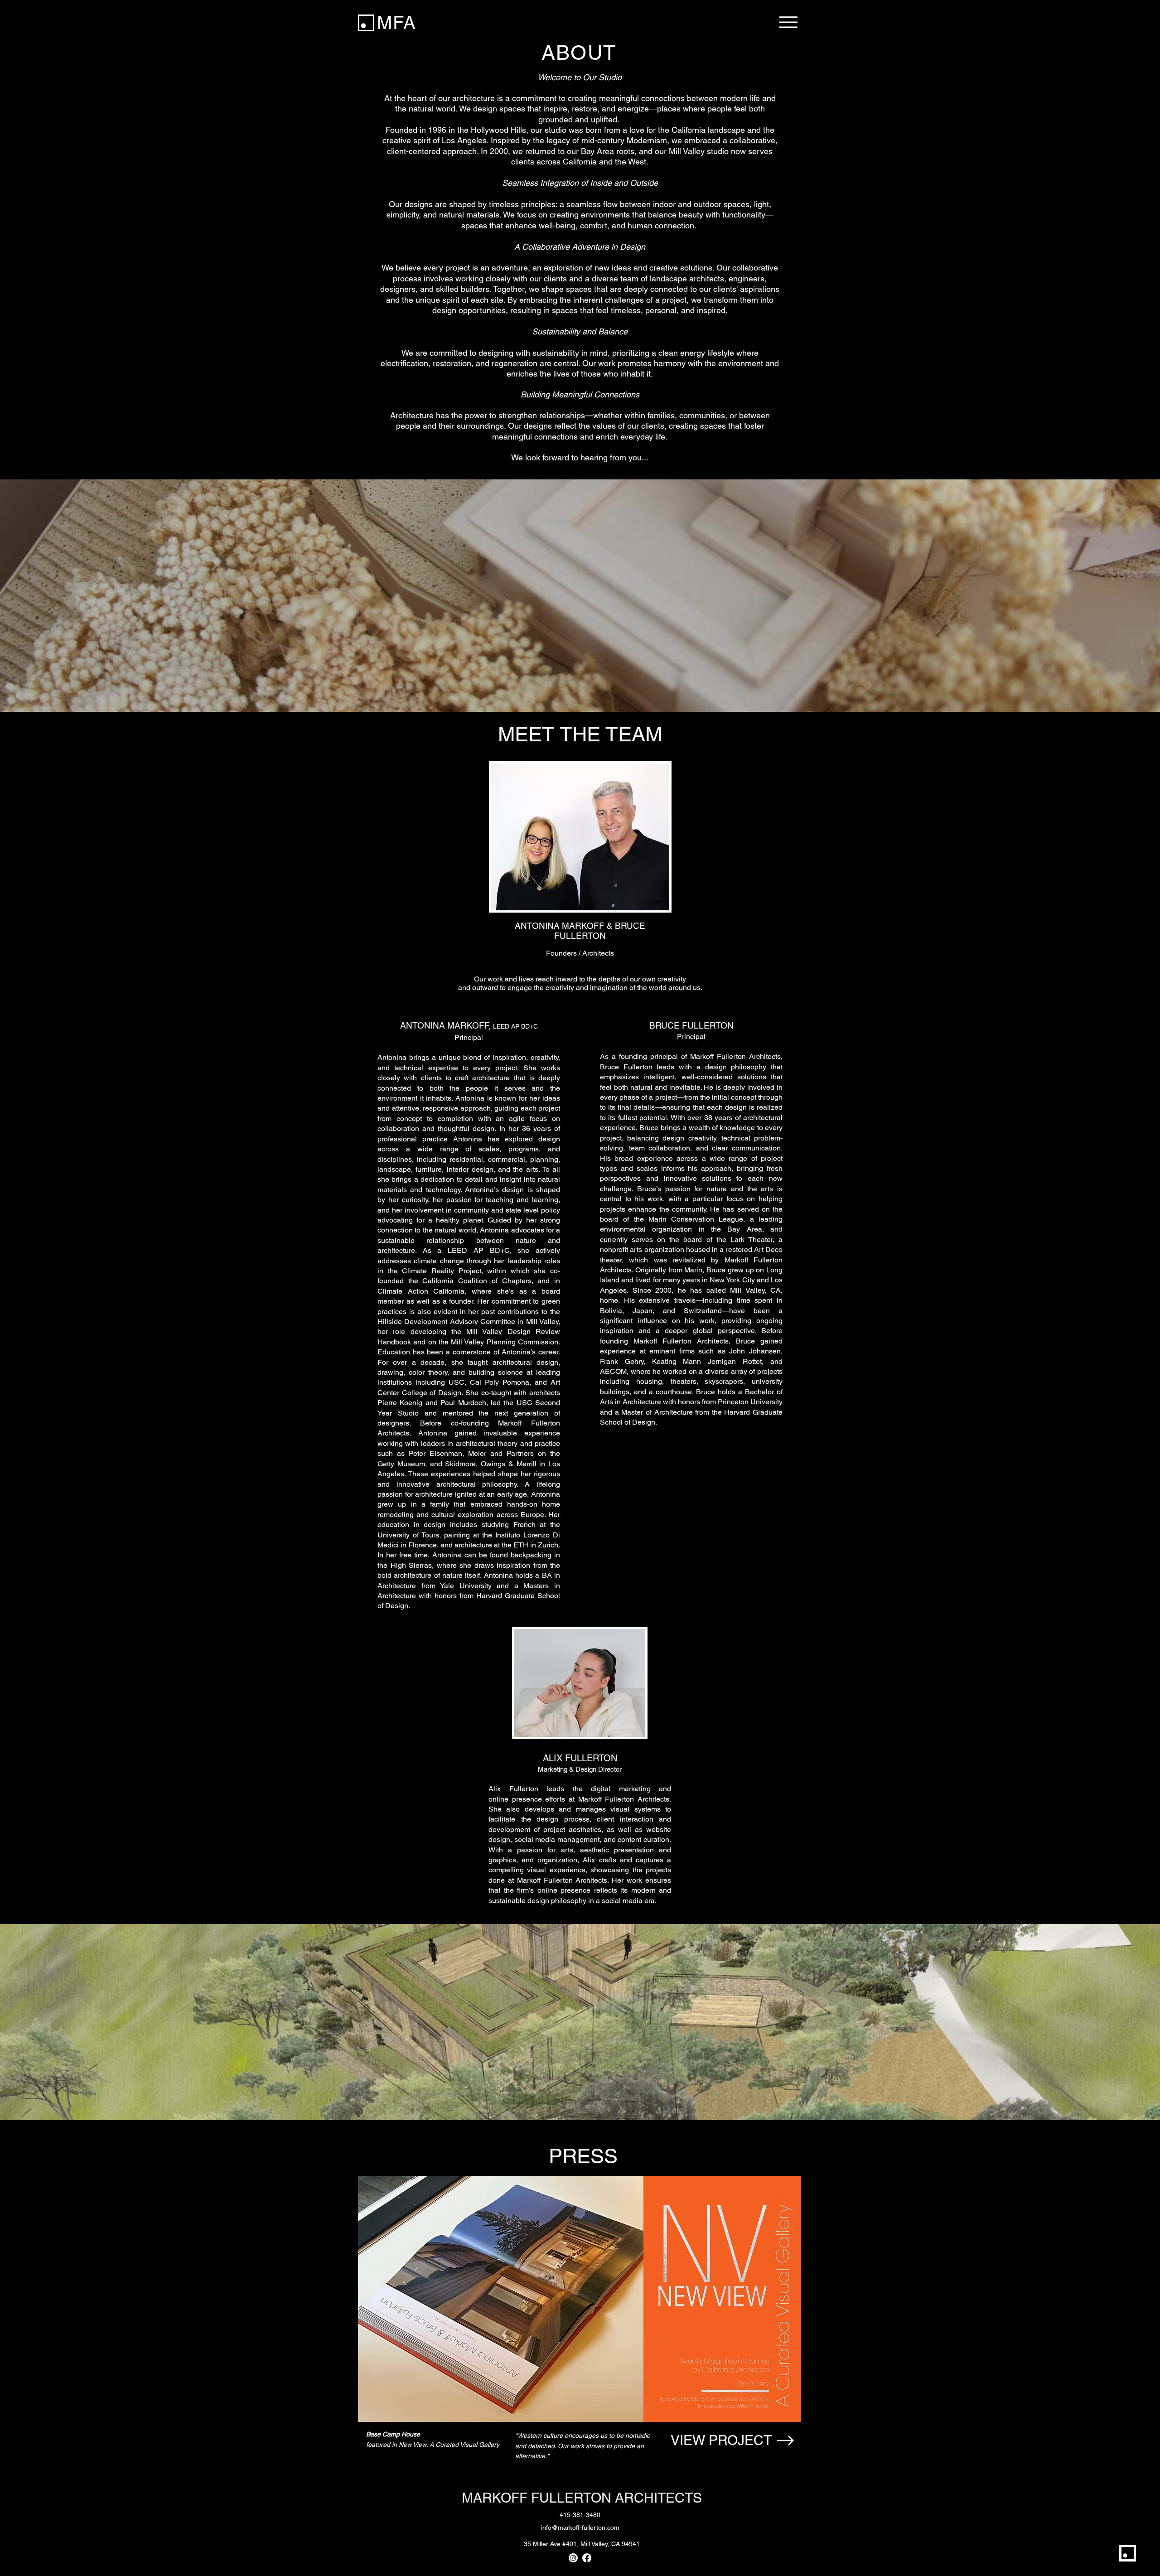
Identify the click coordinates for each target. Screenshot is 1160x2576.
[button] (580, 2156)
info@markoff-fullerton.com (580, 2528)
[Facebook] (587, 2558)
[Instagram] (573, 2558)
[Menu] (788, 22)
